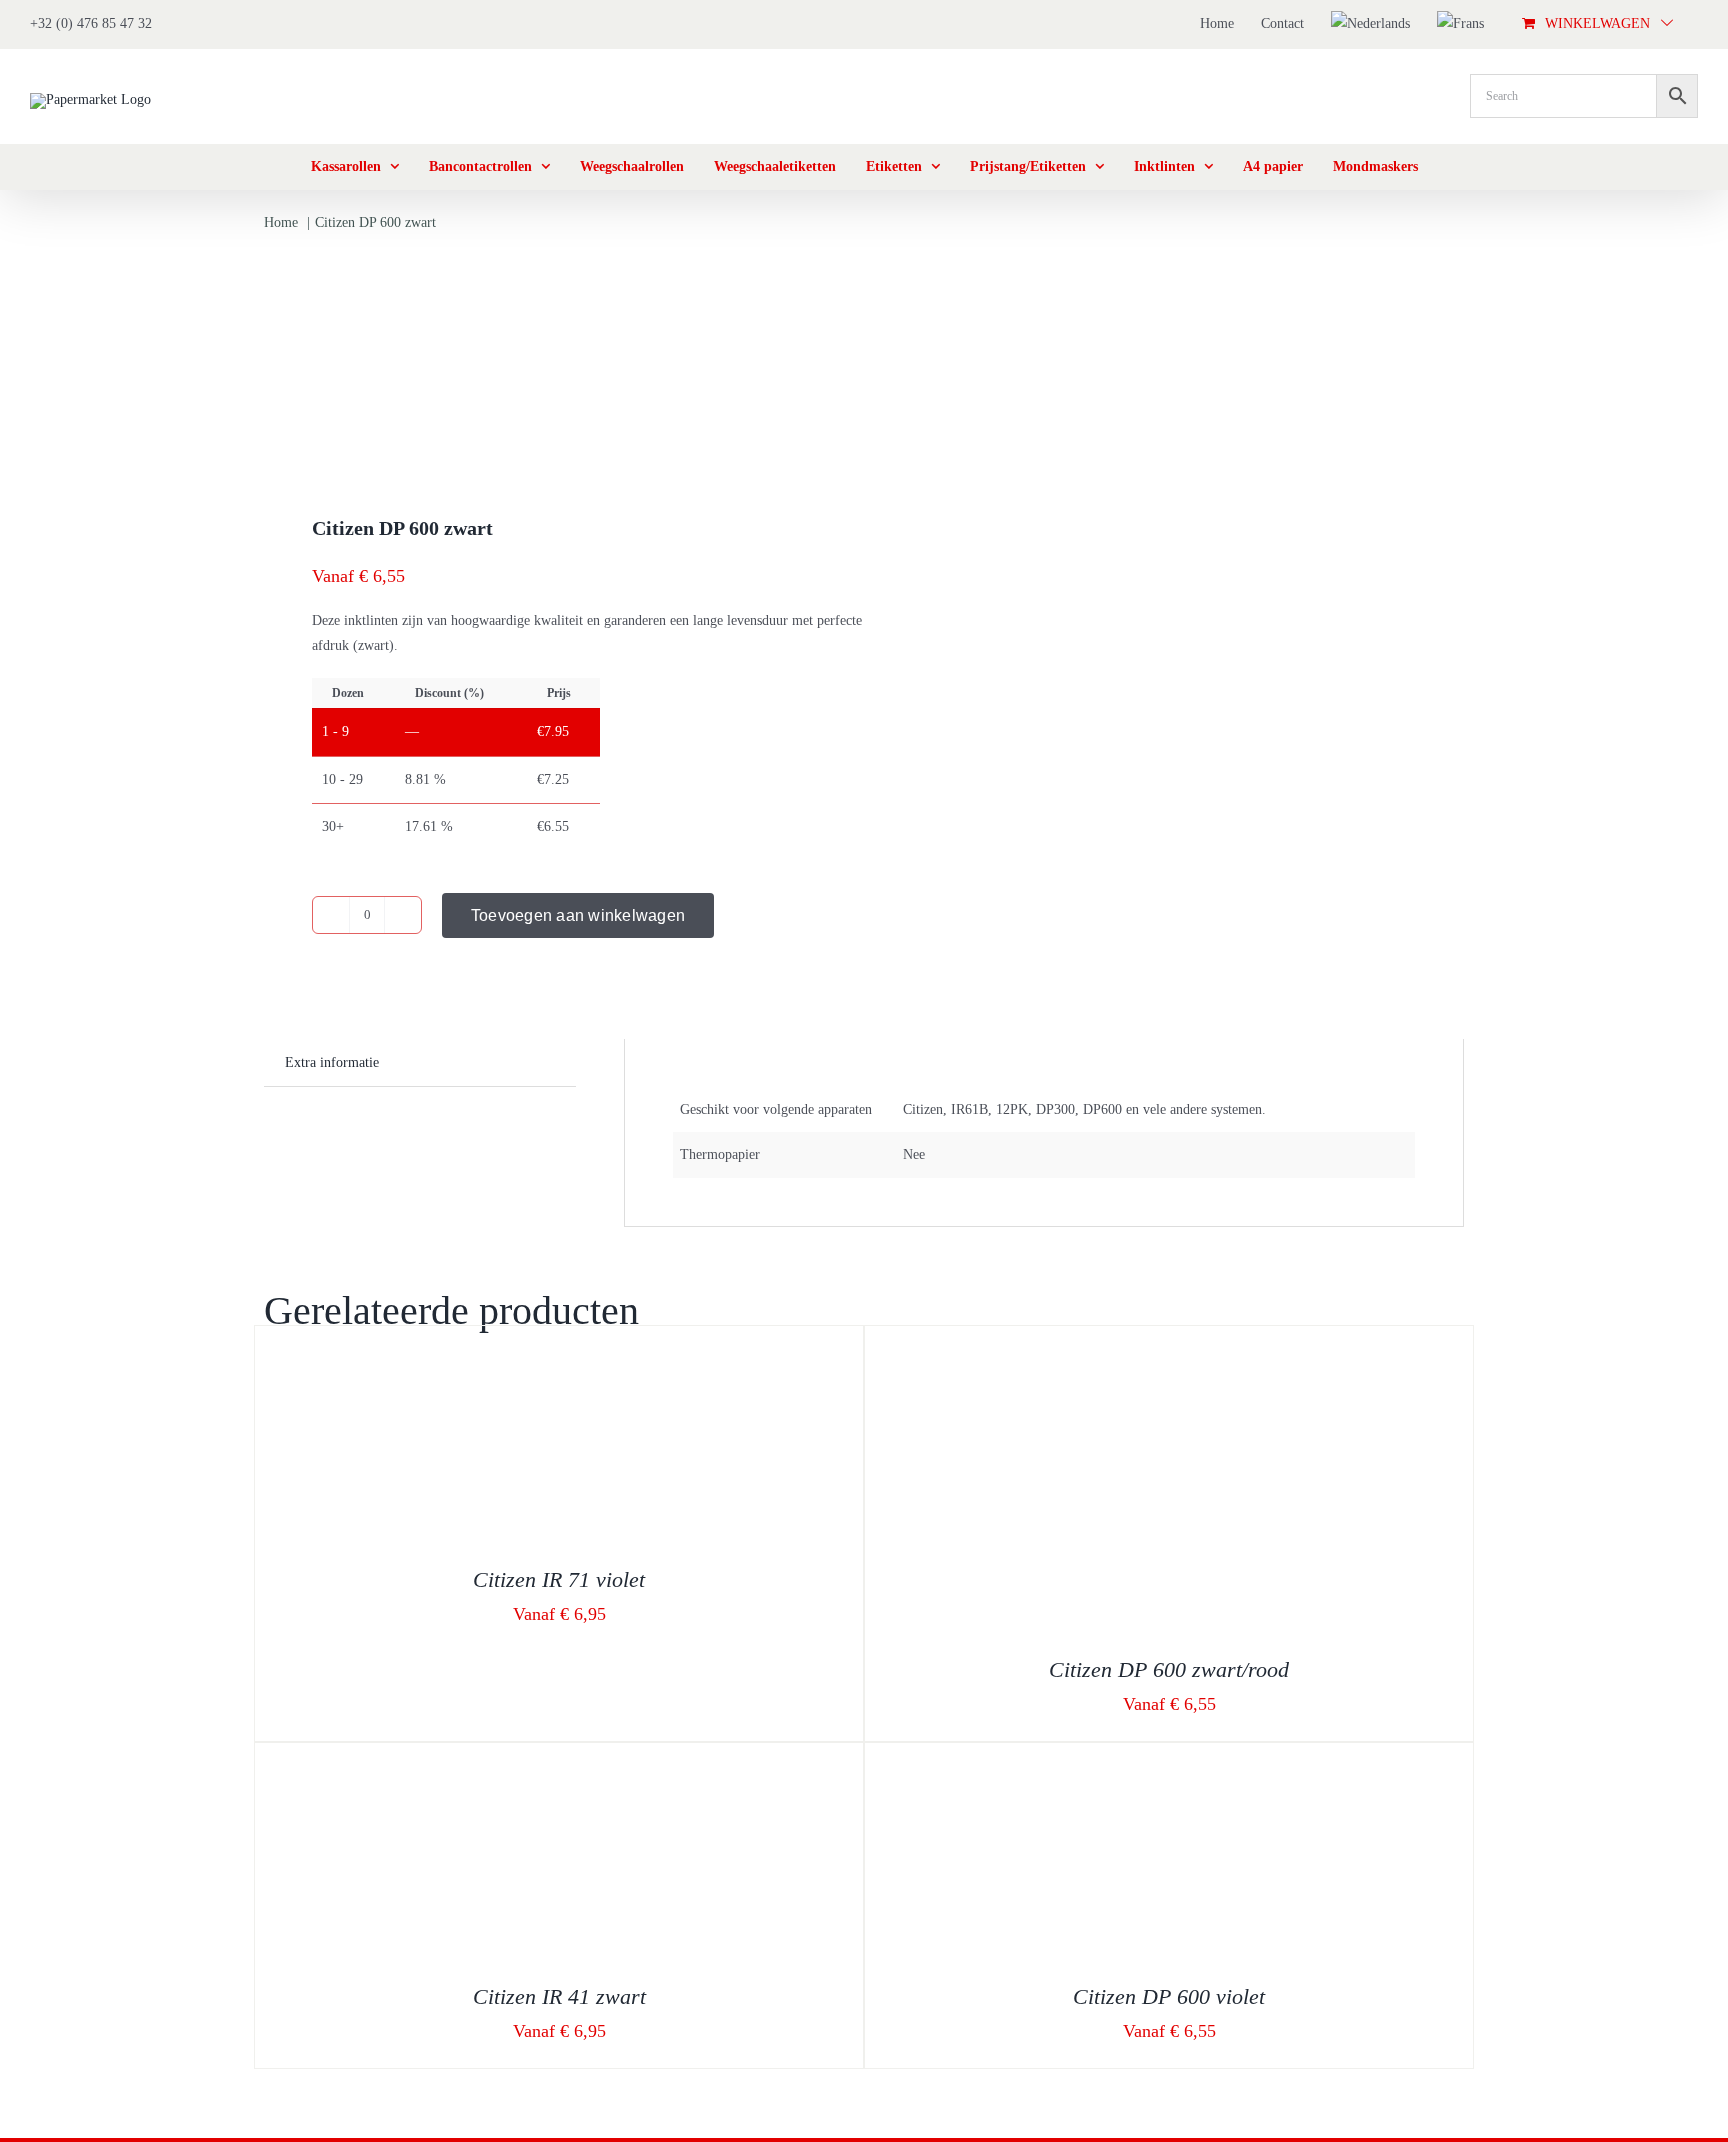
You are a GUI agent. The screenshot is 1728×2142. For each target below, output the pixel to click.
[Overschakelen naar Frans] (1460, 24)
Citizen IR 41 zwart (559, 1996)
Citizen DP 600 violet (1169, 1996)
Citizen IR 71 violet (559, 1579)
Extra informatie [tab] (332, 1062)
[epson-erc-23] (552, 360)
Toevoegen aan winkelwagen (578, 915)
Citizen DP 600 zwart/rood (1169, 1669)
